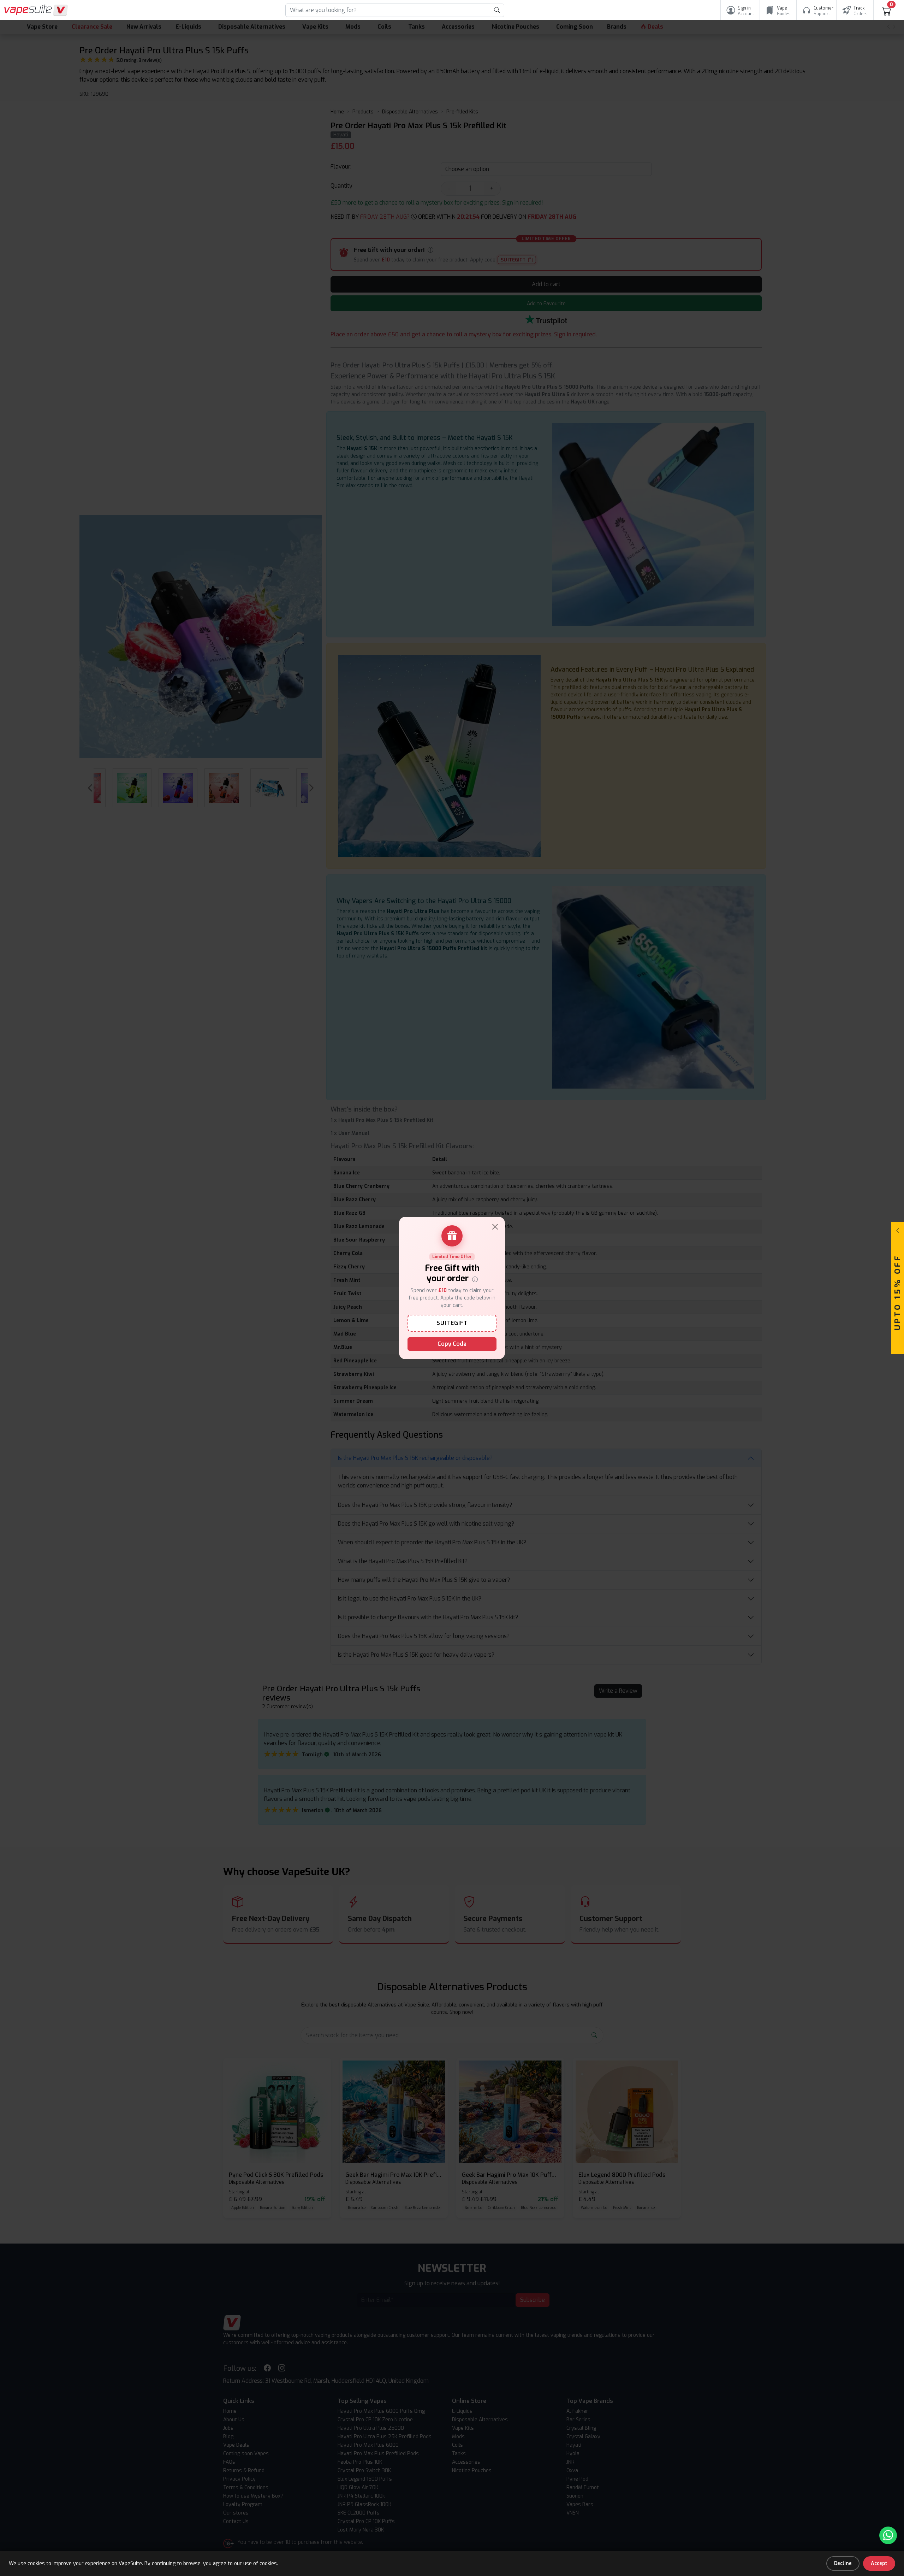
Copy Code (452, 1344)
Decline (843, 2563)
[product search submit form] (497, 10)
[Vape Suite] (36, 10)
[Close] (495, 1227)
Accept (879, 2563)
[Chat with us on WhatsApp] (888, 2535)
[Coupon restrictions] (475, 1279)
